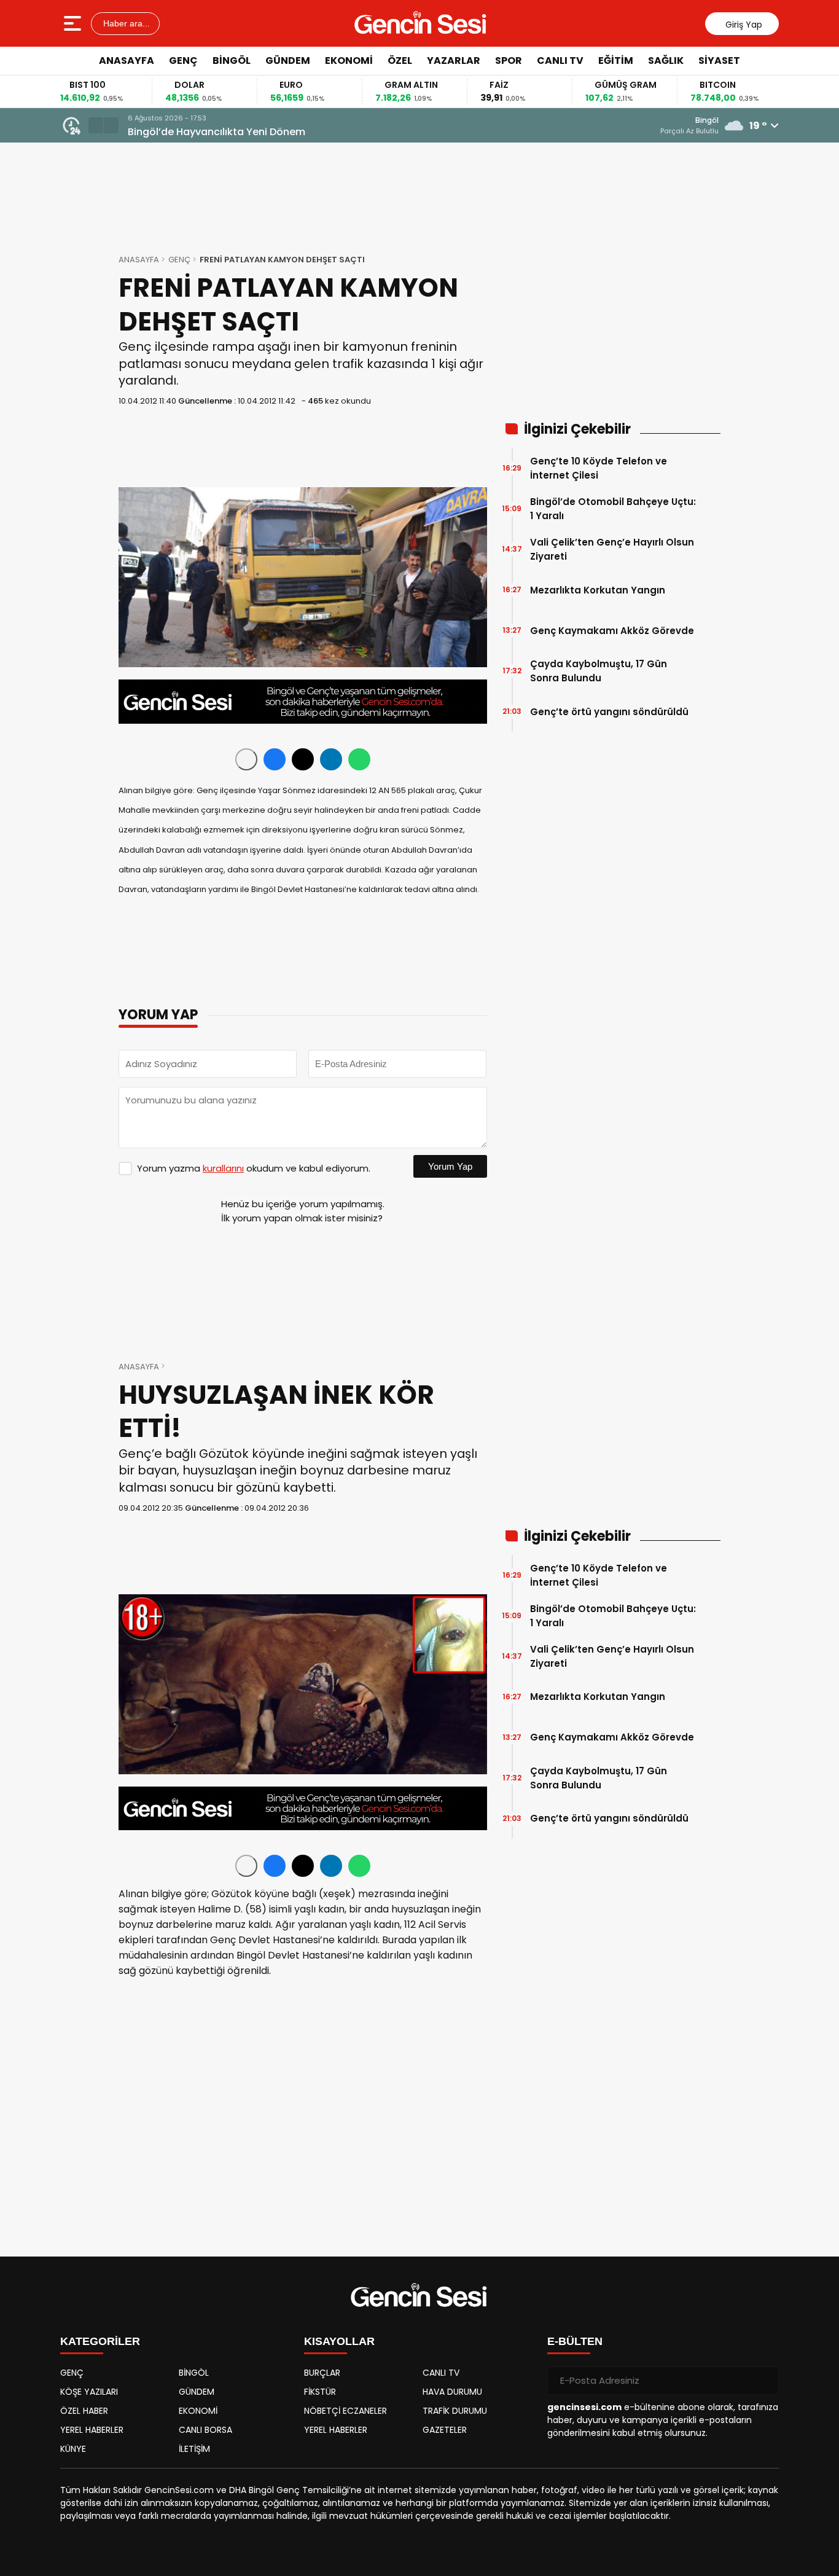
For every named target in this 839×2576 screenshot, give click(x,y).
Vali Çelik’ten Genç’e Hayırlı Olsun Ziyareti (612, 549)
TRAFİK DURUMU (455, 2411)
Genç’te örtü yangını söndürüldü (609, 712)
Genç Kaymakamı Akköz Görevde (612, 631)
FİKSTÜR (320, 2392)
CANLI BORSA (205, 2430)
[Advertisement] (776, 261)
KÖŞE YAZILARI (89, 2392)
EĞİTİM (616, 61)
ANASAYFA (127, 61)
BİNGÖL (232, 61)
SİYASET (719, 61)
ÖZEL (400, 61)
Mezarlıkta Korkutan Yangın (598, 590)
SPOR (509, 61)
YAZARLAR (454, 61)
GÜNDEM (288, 61)
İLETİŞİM (194, 2449)
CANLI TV (560, 61)
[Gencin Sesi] (421, 23)
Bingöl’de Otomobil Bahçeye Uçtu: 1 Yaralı (613, 509)
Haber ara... (125, 23)
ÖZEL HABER (84, 2411)
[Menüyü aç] (74, 23)
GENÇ (183, 61)
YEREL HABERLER (92, 2430)
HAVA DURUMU (452, 2392)
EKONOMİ (349, 61)
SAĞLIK (666, 61)
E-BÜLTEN (575, 2341)
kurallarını (223, 1168)
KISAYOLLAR (339, 2341)
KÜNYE (73, 2449)
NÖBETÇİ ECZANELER (345, 2411)
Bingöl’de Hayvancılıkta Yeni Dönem (217, 132)
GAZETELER (445, 2430)
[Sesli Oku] (246, 759)
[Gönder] (765, 2381)
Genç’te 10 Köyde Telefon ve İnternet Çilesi (599, 468)
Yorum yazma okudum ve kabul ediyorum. (254, 1168)
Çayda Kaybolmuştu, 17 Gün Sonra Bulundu (599, 671)
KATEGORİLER (100, 2341)
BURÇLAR (322, 2373)
